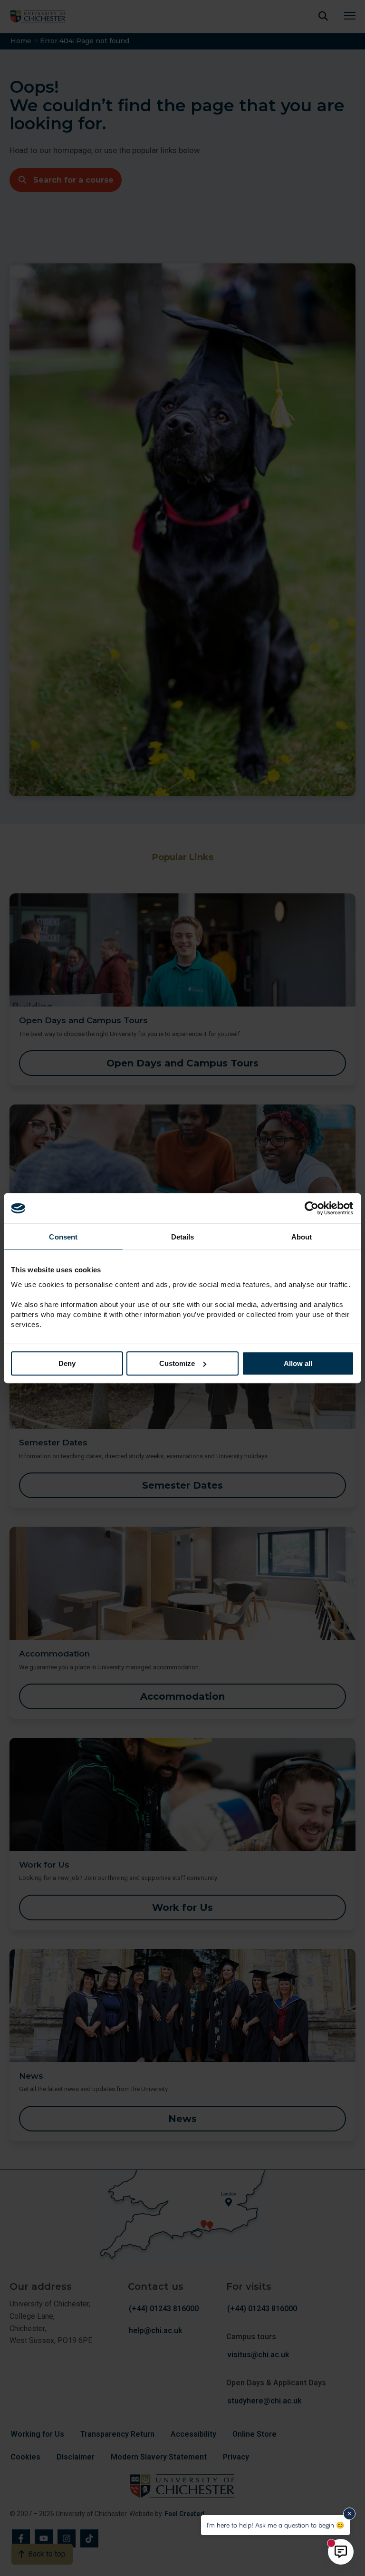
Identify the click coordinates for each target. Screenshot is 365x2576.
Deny (67, 1363)
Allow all (298, 1363)
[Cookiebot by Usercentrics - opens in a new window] (312, 1208)
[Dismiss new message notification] (349, 2514)
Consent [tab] (63, 1237)
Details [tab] (183, 1237)
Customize (177, 1363)
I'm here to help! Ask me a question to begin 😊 (275, 2525)
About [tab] (302, 1237)
